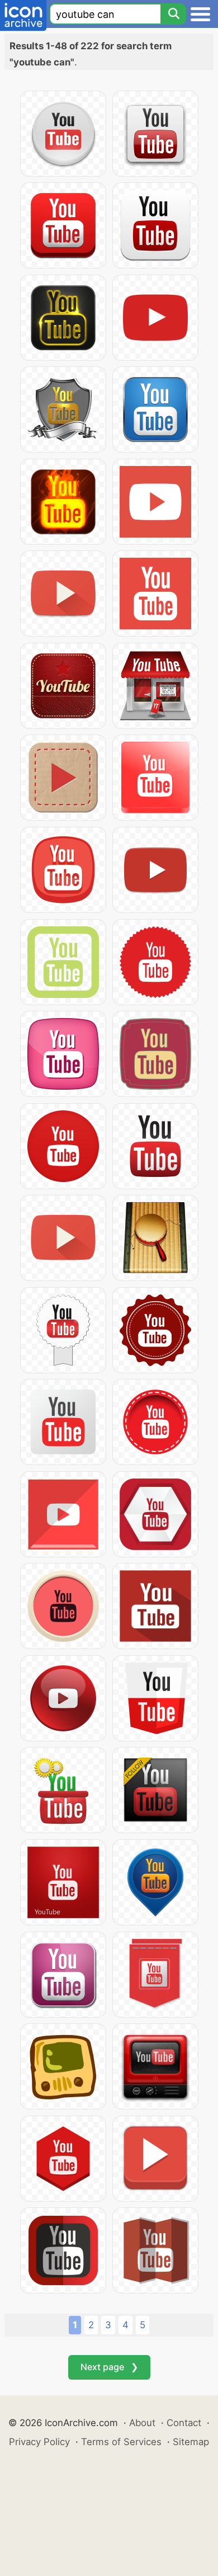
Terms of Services (121, 2442)
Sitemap (191, 2442)
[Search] (173, 14)
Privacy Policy (39, 2442)
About (142, 2423)
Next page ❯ (109, 2367)
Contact (184, 2423)
